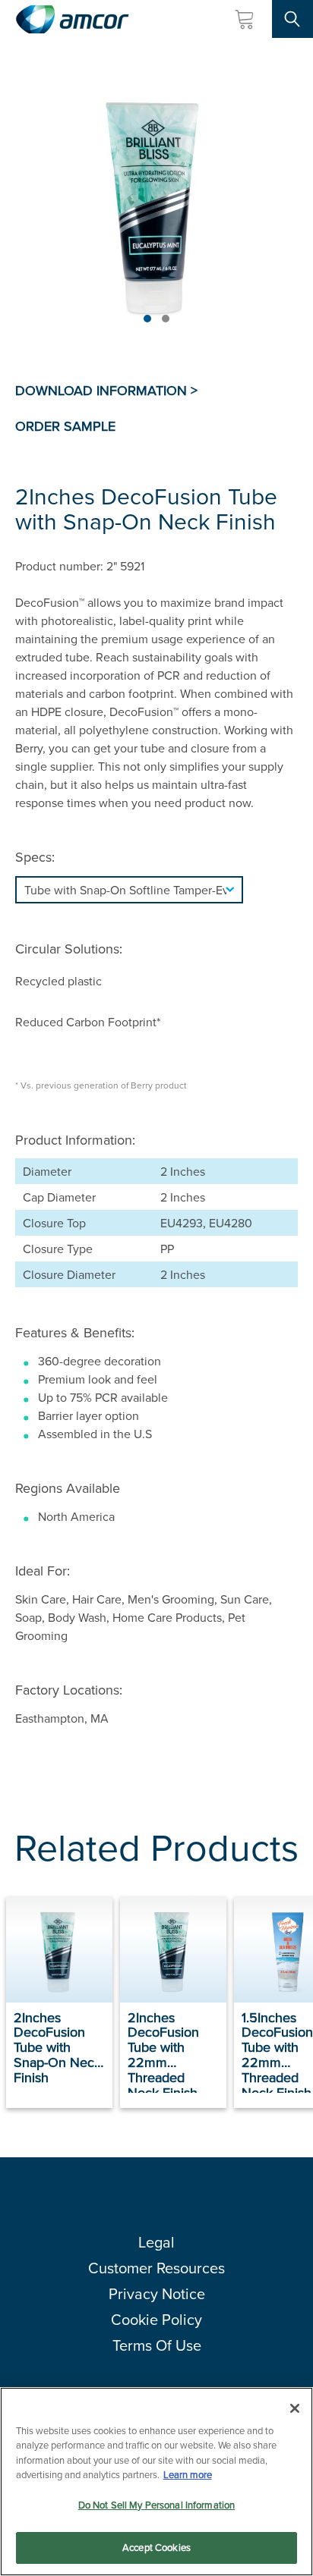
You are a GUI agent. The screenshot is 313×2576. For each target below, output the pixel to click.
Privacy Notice (157, 2293)
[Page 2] (166, 319)
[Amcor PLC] (72, 19)
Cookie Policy (156, 2319)
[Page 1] (147, 319)
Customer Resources (156, 2268)
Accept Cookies (156, 2547)
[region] (156, 2482)
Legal (156, 2242)
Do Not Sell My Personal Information (157, 2505)
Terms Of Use (157, 2345)
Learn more (188, 2474)
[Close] (295, 2408)
